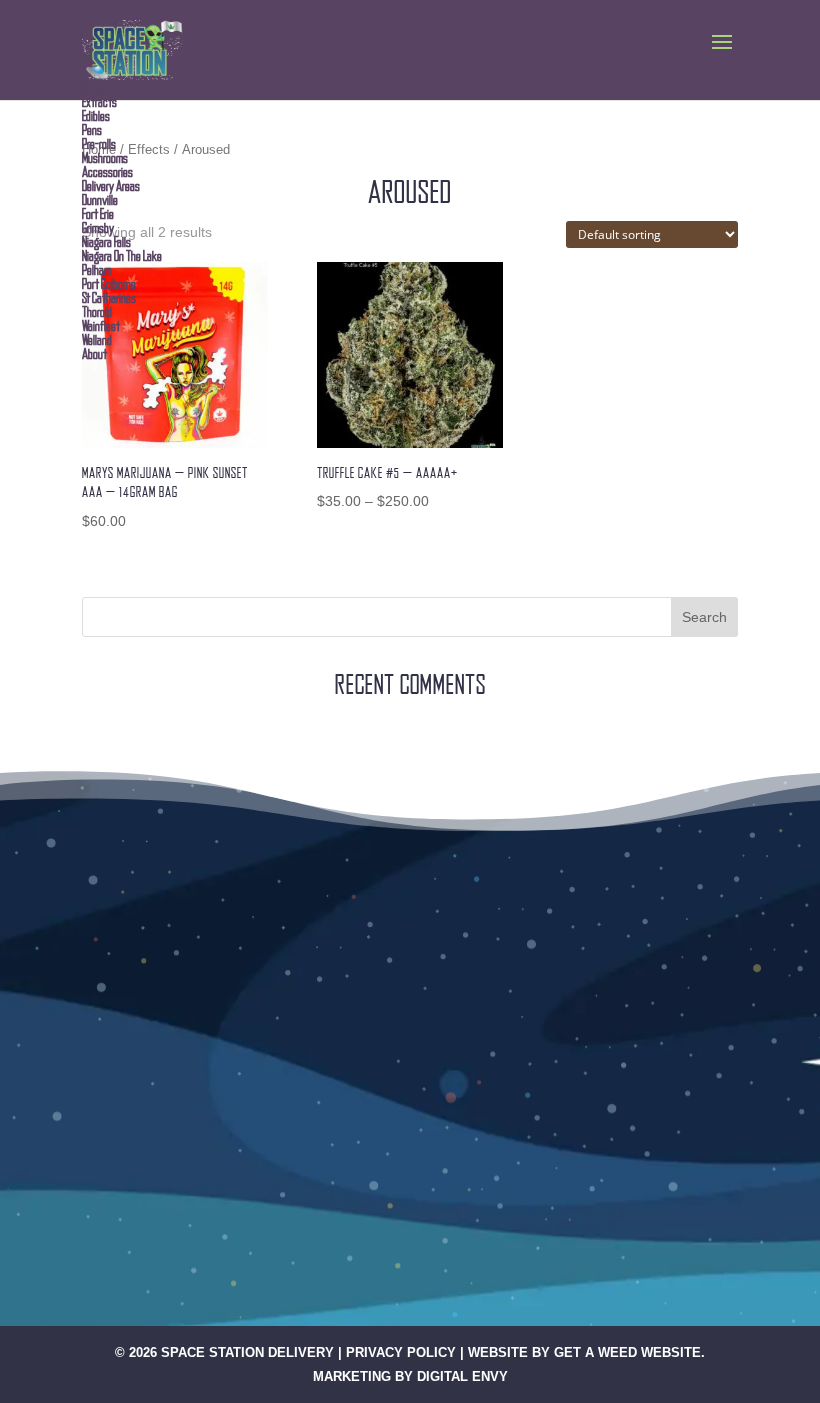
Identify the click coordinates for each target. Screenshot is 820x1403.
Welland (97, 340)
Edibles (96, 116)
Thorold (97, 312)
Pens (92, 130)
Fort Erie (98, 214)
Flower (95, 88)
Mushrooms (105, 158)
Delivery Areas (111, 186)
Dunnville (100, 200)
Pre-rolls (99, 144)
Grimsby (98, 228)
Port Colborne (109, 284)
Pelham (96, 270)
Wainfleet (101, 326)
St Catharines (109, 298)
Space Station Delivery (247, 1352)
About (94, 354)
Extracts (99, 102)
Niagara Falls (106, 242)
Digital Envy (462, 1376)
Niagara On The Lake (122, 256)
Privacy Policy (401, 1352)
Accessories (107, 172)
